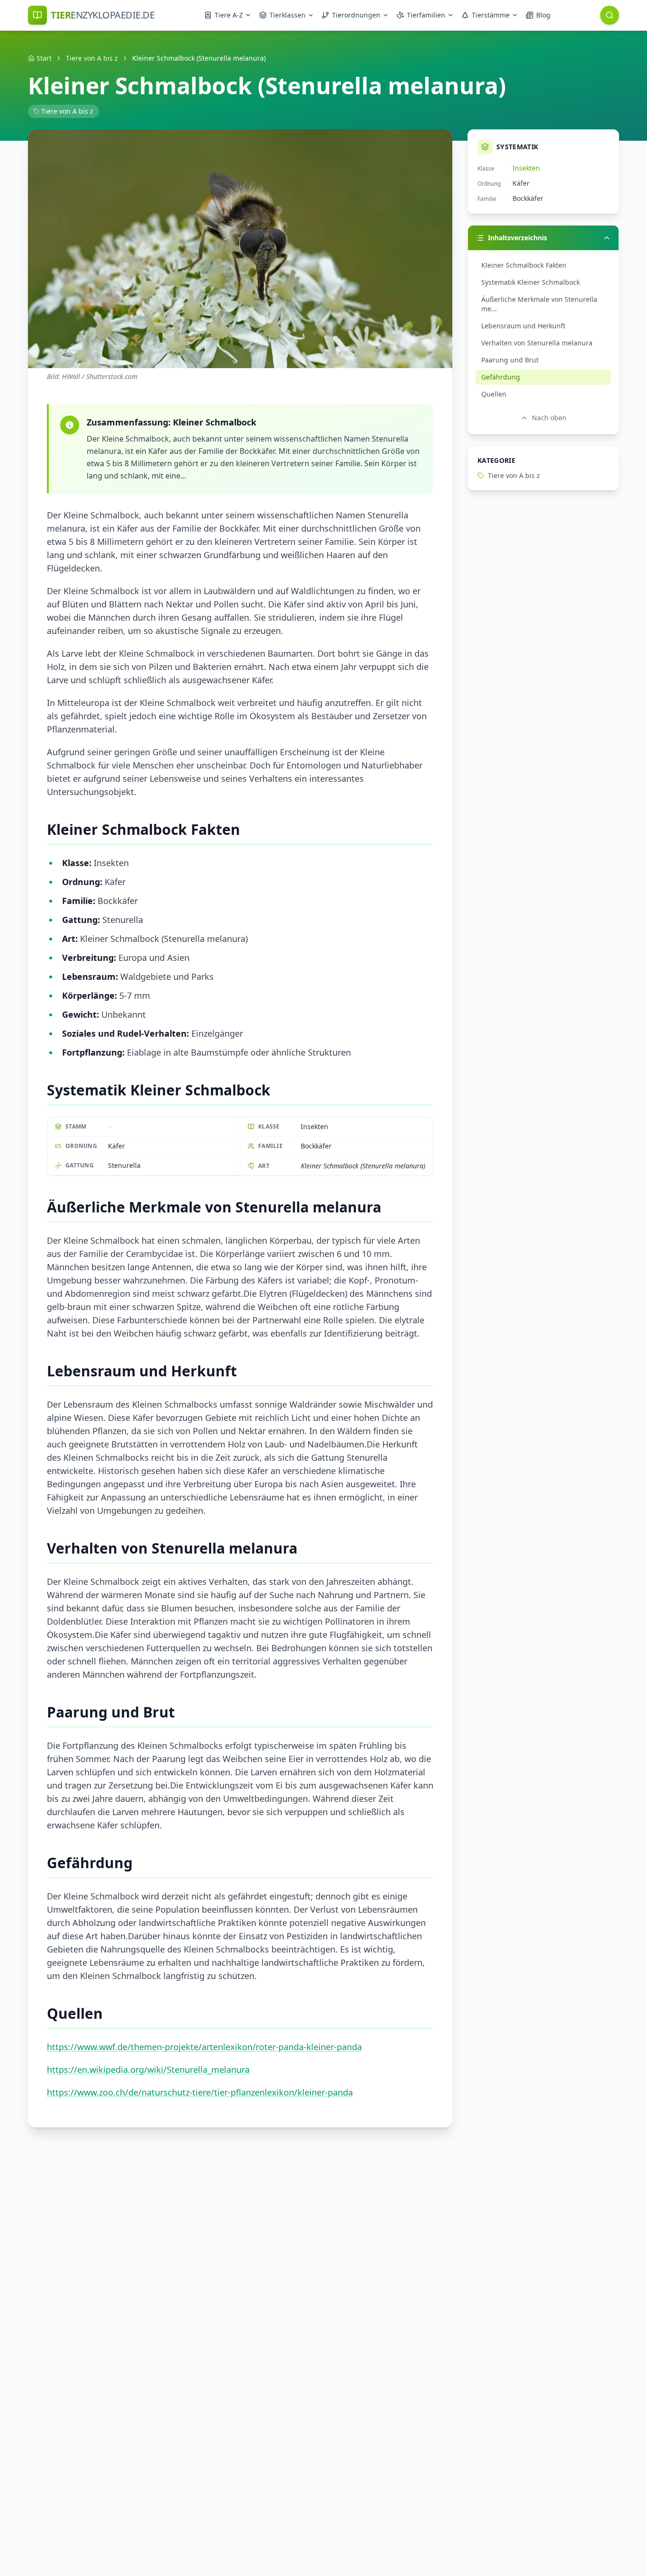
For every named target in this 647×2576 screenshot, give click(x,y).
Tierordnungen (356, 15)
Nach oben (549, 418)
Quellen (494, 394)
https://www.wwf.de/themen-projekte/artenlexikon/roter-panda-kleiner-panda (204, 2047)
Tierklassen (288, 15)
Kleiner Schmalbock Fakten (524, 265)
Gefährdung (501, 377)
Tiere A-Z (229, 15)
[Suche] (610, 15)
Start (44, 58)
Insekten (526, 168)
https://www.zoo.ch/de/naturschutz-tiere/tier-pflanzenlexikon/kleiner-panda (200, 2092)
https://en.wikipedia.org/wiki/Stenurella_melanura (148, 2070)
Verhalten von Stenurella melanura (537, 343)
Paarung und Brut (510, 360)
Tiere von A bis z (92, 58)
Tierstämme (491, 15)
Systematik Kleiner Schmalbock (530, 282)
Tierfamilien (426, 15)
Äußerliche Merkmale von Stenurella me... (539, 304)
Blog (543, 15)
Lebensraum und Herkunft (523, 326)
